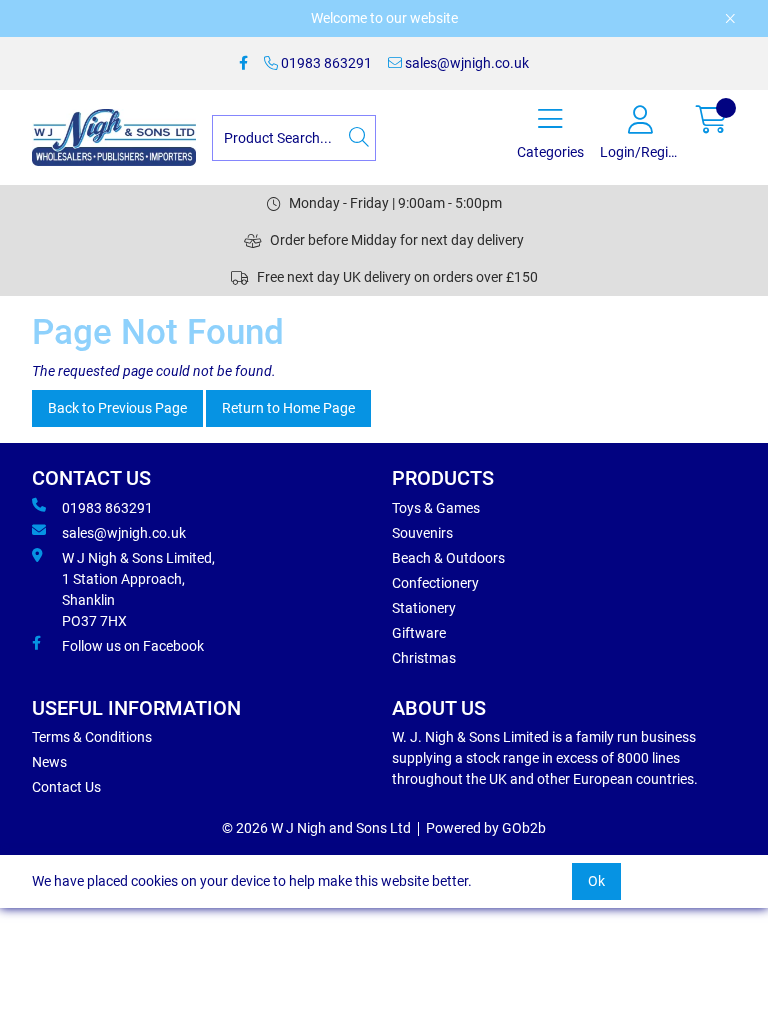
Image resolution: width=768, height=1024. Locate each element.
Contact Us (66, 787)
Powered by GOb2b (486, 828)
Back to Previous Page (117, 408)
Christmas (424, 658)
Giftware (419, 633)
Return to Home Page (288, 408)
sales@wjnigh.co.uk (465, 63)
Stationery (424, 608)
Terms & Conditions (92, 737)
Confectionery (435, 583)
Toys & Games (436, 508)
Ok (596, 881)
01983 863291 (325, 63)
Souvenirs (422, 533)
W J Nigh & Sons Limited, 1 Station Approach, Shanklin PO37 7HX (138, 589)
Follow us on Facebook (133, 646)
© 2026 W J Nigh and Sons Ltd (316, 828)
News (49, 762)
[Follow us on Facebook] (243, 63)
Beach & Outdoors (448, 558)
